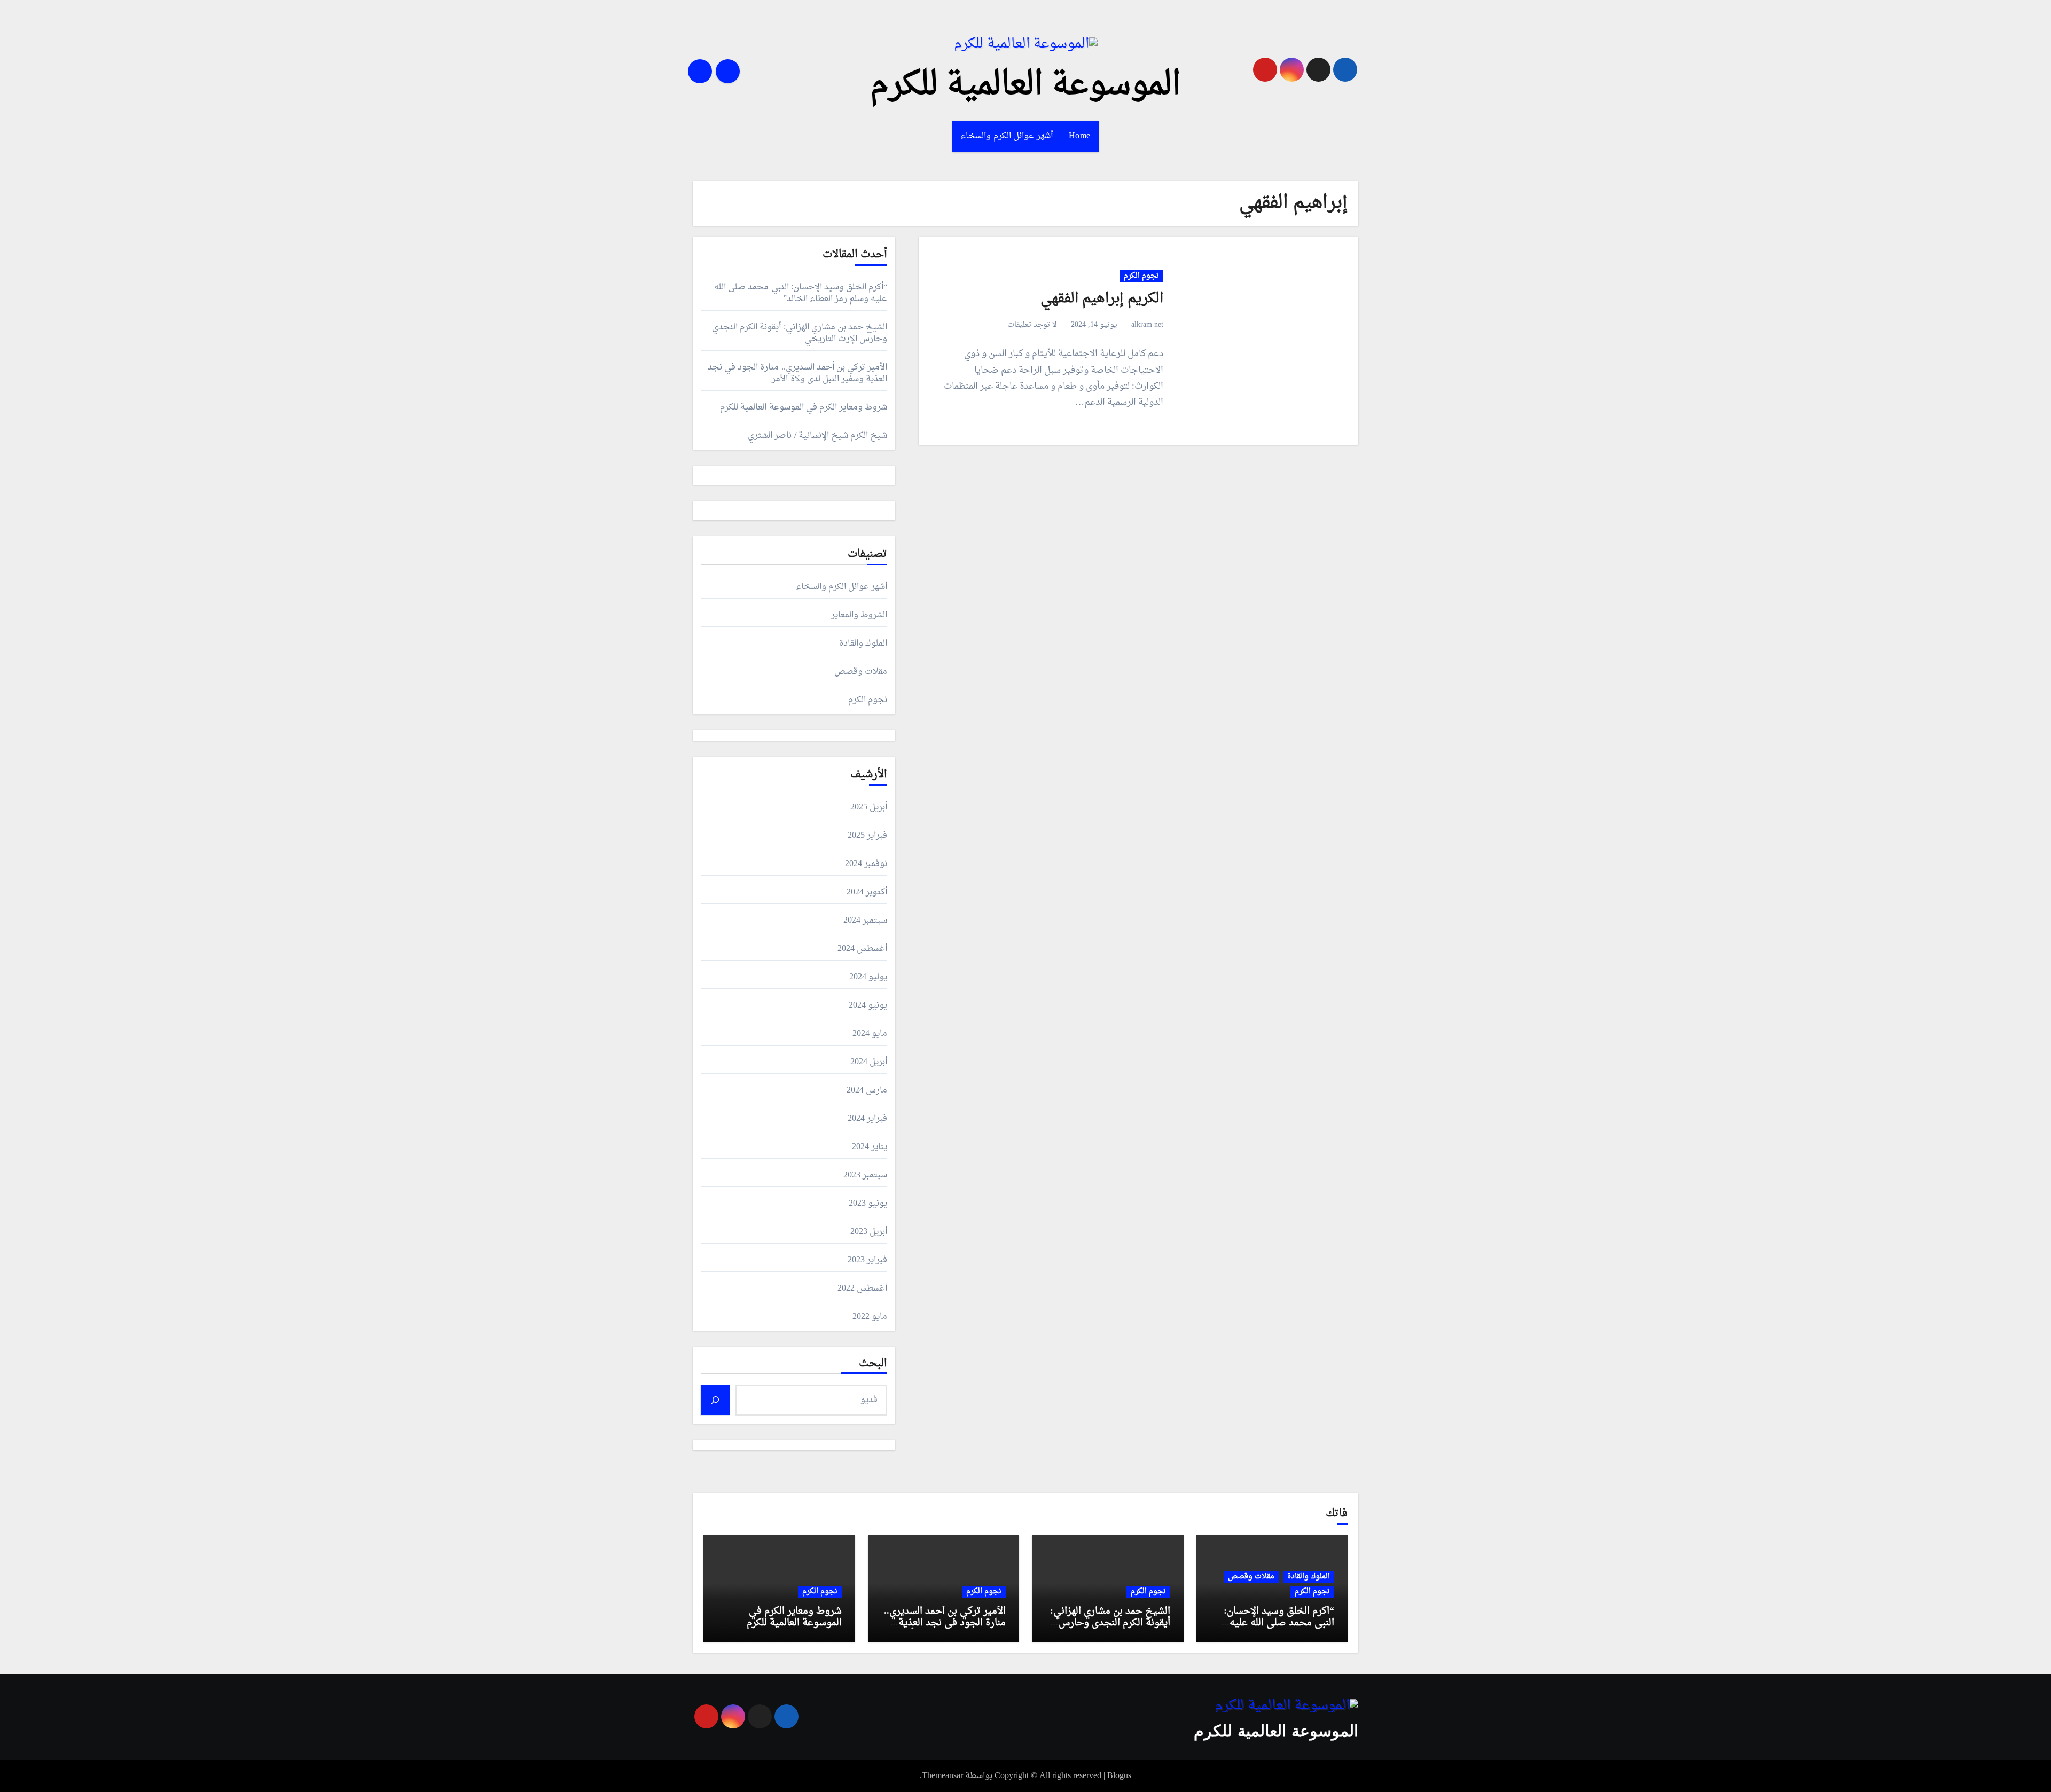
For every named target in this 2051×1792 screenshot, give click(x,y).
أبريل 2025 (869, 807)
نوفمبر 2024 (866, 864)
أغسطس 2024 (862, 949)
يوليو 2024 (868, 977)
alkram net (1147, 325)
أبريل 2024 (869, 1062)
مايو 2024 (870, 1034)
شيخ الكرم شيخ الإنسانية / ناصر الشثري (817, 436)
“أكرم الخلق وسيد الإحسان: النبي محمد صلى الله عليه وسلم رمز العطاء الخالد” (801, 293)
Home (1080, 136)
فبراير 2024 (867, 1119)
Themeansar (942, 1776)
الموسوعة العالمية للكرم (1025, 85)
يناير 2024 (870, 1147)
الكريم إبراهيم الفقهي (1102, 299)
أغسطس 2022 (862, 1288)
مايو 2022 (870, 1317)
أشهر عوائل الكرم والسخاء (1007, 136)
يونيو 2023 (868, 1204)
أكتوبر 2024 (867, 892)
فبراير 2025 (867, 836)
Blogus (1119, 1776)
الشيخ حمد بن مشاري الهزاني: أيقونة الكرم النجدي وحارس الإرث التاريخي (800, 333)
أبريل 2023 (869, 1232)
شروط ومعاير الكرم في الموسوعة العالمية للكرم (804, 407)
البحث (873, 1364)
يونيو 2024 (868, 1005)
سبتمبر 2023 (865, 1175)
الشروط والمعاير (859, 615)
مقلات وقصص (861, 672)
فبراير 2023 (867, 1260)
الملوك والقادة (863, 643)
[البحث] (715, 1400)
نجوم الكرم (1141, 276)
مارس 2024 (867, 1090)
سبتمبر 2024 (865, 921)
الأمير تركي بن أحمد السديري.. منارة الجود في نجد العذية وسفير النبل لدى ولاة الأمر (798, 373)
